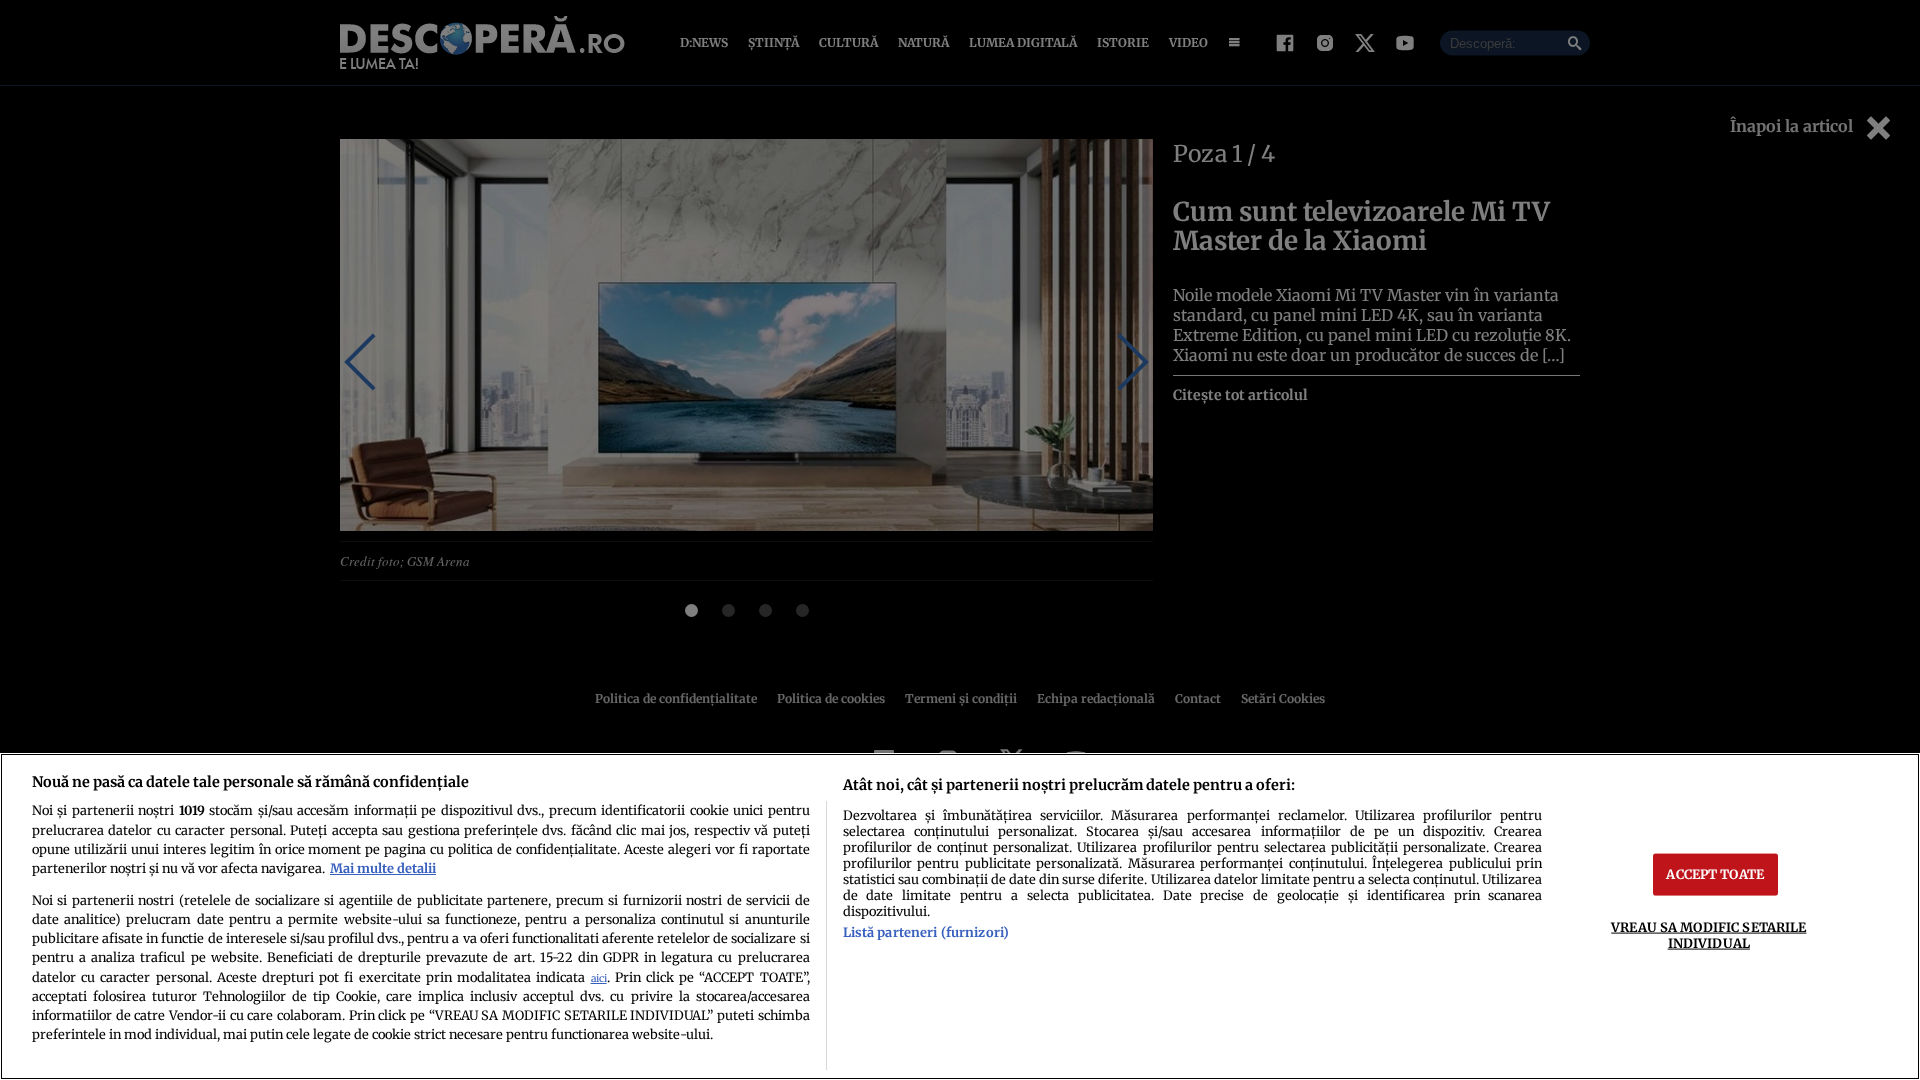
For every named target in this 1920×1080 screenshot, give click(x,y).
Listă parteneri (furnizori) (926, 932)
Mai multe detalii (383, 868)
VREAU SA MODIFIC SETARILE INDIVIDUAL (1708, 934)
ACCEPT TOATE (1715, 874)
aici (599, 978)
